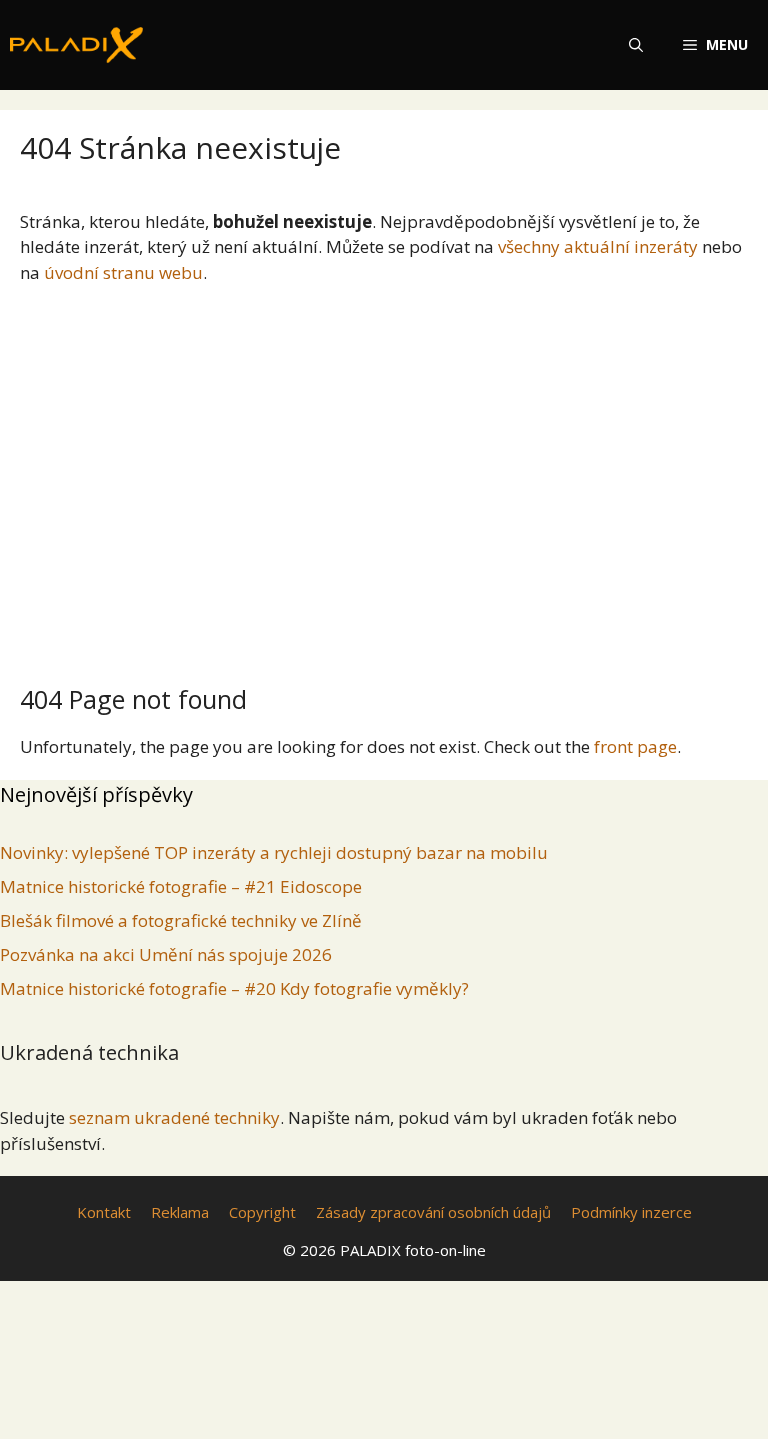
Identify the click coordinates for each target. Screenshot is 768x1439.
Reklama (180, 1212)
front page (635, 746)
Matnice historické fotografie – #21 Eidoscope (181, 886)
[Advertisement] (384, 476)
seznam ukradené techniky (174, 1117)
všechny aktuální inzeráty (598, 246)
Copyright (262, 1212)
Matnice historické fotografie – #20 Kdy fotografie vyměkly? (234, 988)
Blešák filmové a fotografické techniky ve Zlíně (181, 920)
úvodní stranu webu (123, 272)
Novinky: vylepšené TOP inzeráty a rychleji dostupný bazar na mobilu (274, 852)
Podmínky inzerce (631, 1212)
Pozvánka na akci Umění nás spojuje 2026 (166, 954)
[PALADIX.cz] (76, 45)
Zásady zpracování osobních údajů (433, 1212)
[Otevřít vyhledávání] (636, 45)
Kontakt (104, 1212)
